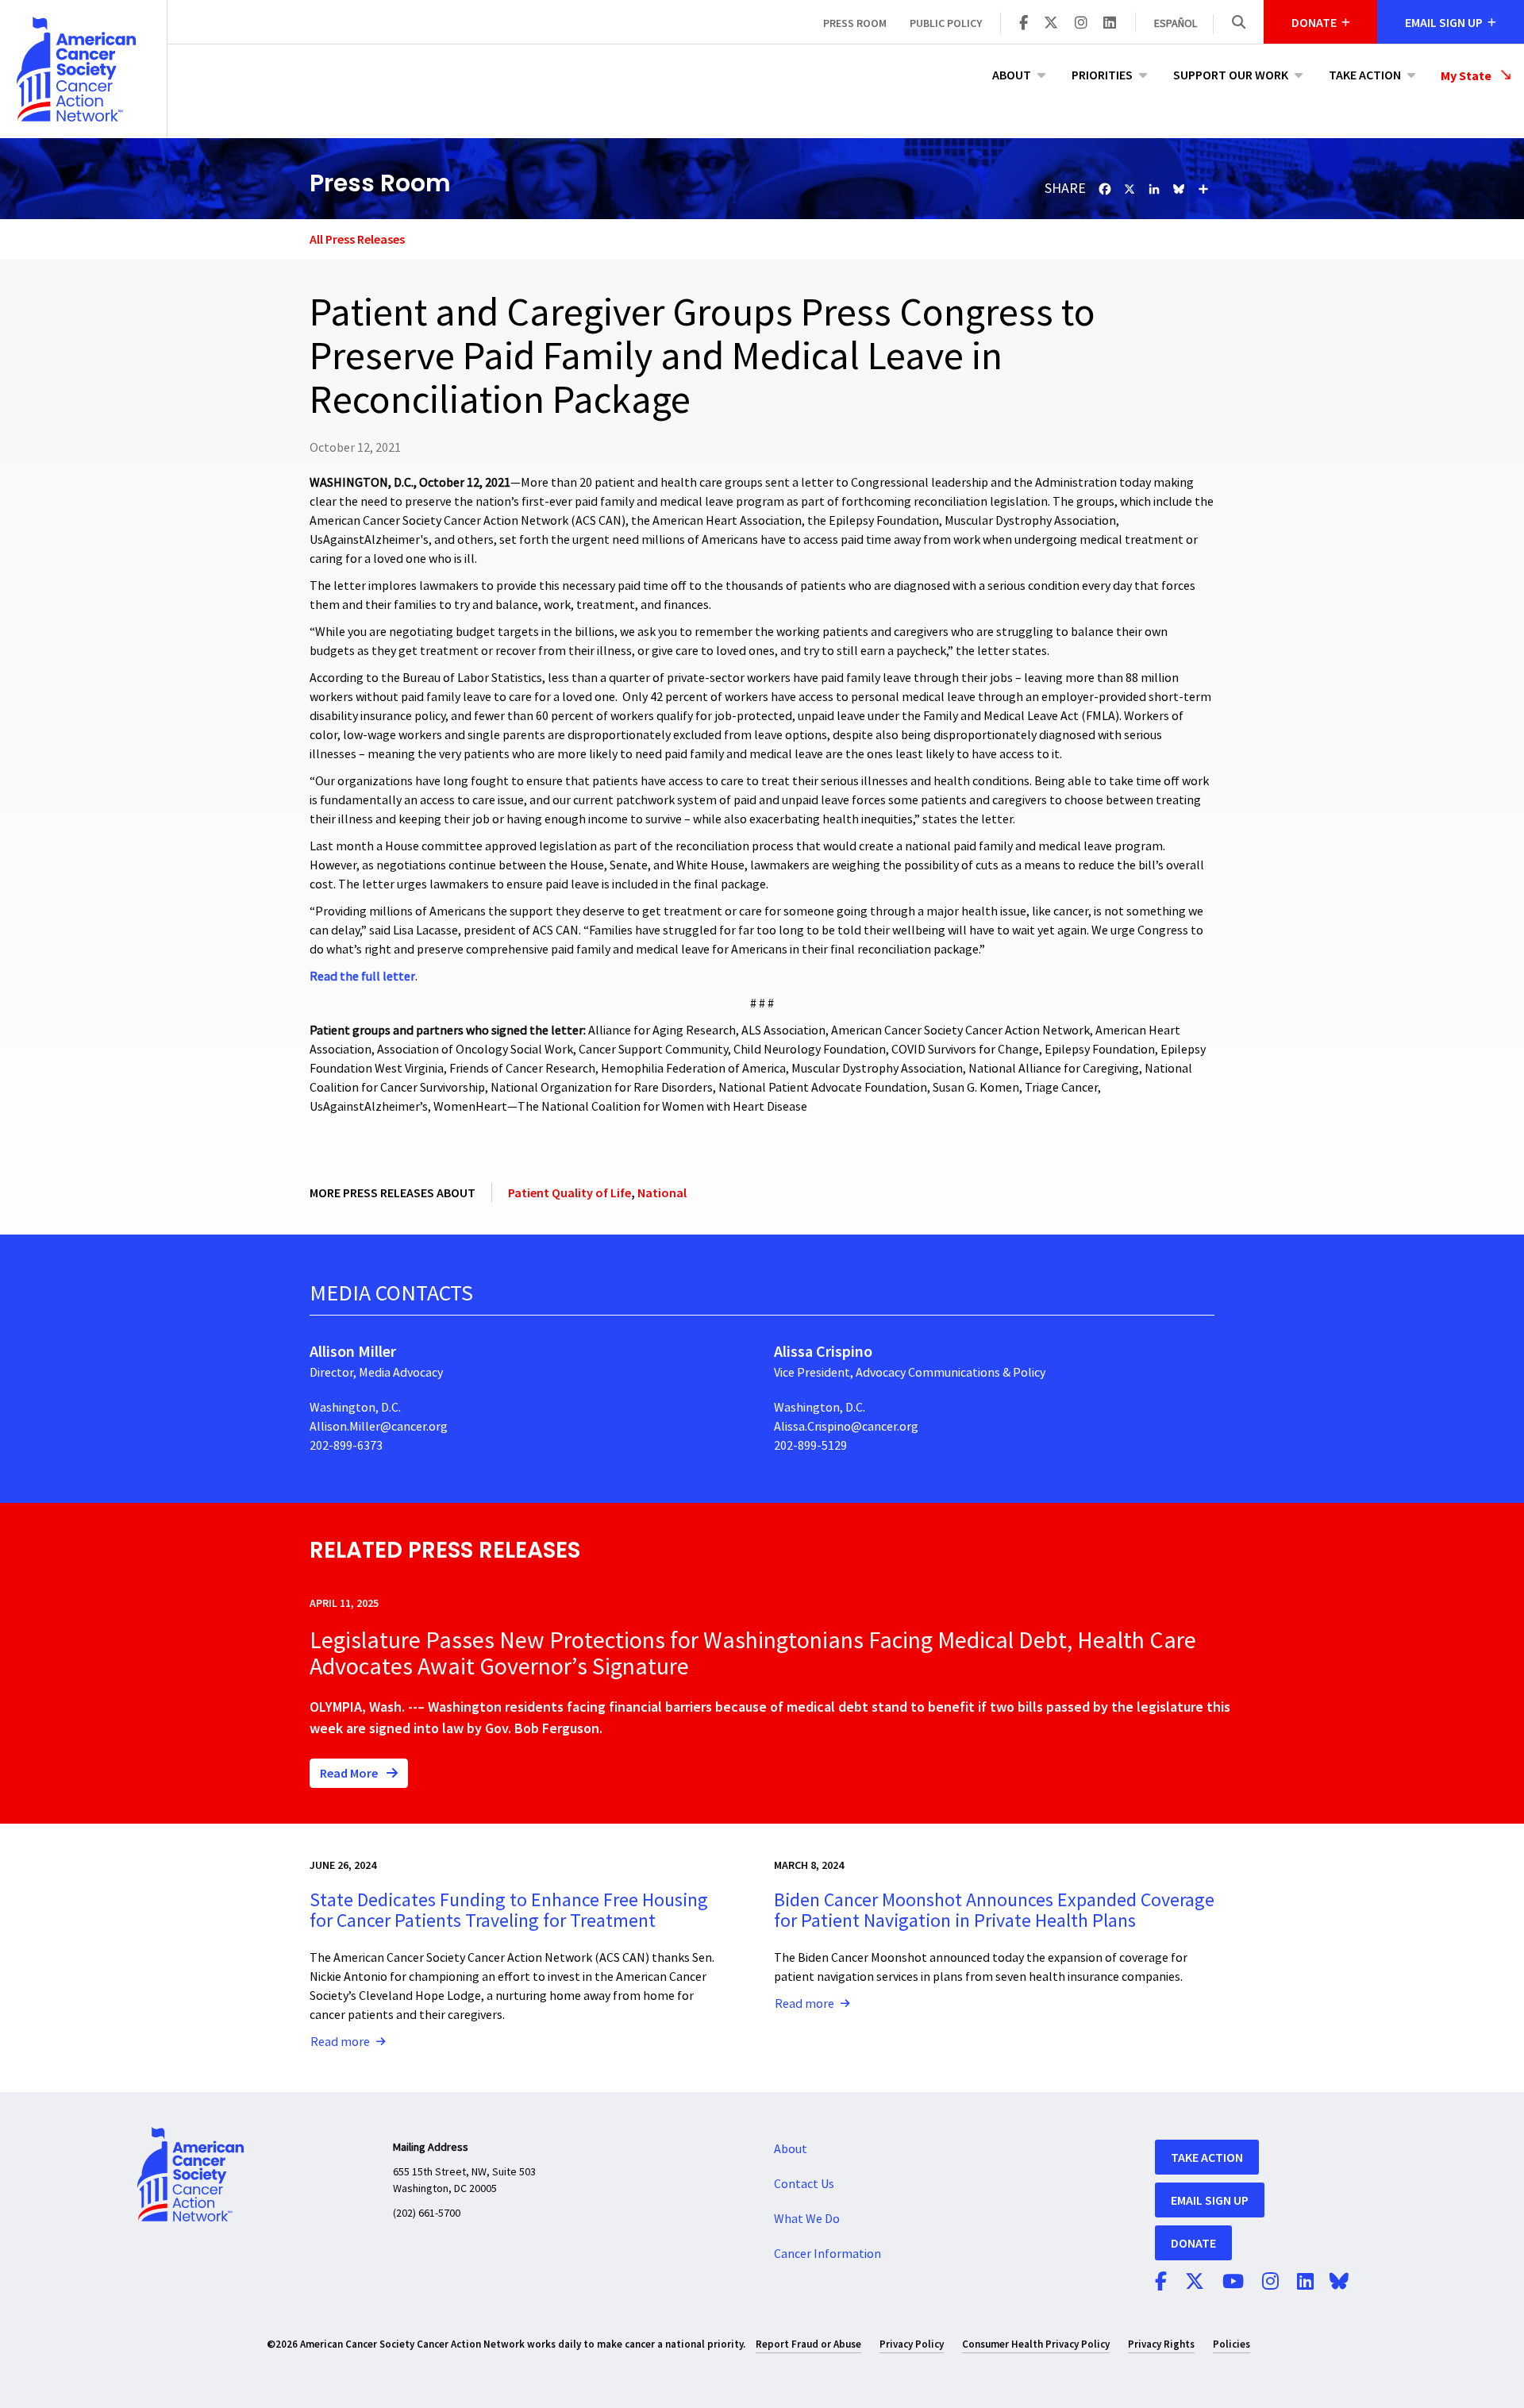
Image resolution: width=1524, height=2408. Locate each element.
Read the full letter (362, 977)
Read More (350, 1773)
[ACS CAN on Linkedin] (1110, 24)
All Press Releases (357, 239)
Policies (1232, 2344)
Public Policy (946, 23)
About (1012, 75)
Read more (340, 2042)
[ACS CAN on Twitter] (1051, 24)
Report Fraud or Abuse (808, 2344)
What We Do (807, 2219)
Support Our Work (1231, 75)
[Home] (83, 69)
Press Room (855, 23)
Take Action (1365, 75)
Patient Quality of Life (570, 1192)
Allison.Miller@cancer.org (379, 1427)
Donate (1193, 2243)
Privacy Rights (1161, 2344)
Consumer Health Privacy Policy (1036, 2344)
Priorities (1102, 75)
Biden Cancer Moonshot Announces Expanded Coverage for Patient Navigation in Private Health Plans (994, 1911)
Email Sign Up (1210, 2200)
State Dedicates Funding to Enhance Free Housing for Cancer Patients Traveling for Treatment (509, 1911)
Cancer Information (827, 2254)
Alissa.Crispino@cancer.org (846, 1427)
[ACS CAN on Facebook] (1024, 24)
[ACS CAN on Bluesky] (1339, 2283)
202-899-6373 (346, 1446)
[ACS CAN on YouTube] (1233, 2283)
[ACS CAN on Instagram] (1081, 24)
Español (1176, 24)
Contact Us (804, 2184)
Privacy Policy (912, 2344)
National (662, 1192)
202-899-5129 (810, 1446)
